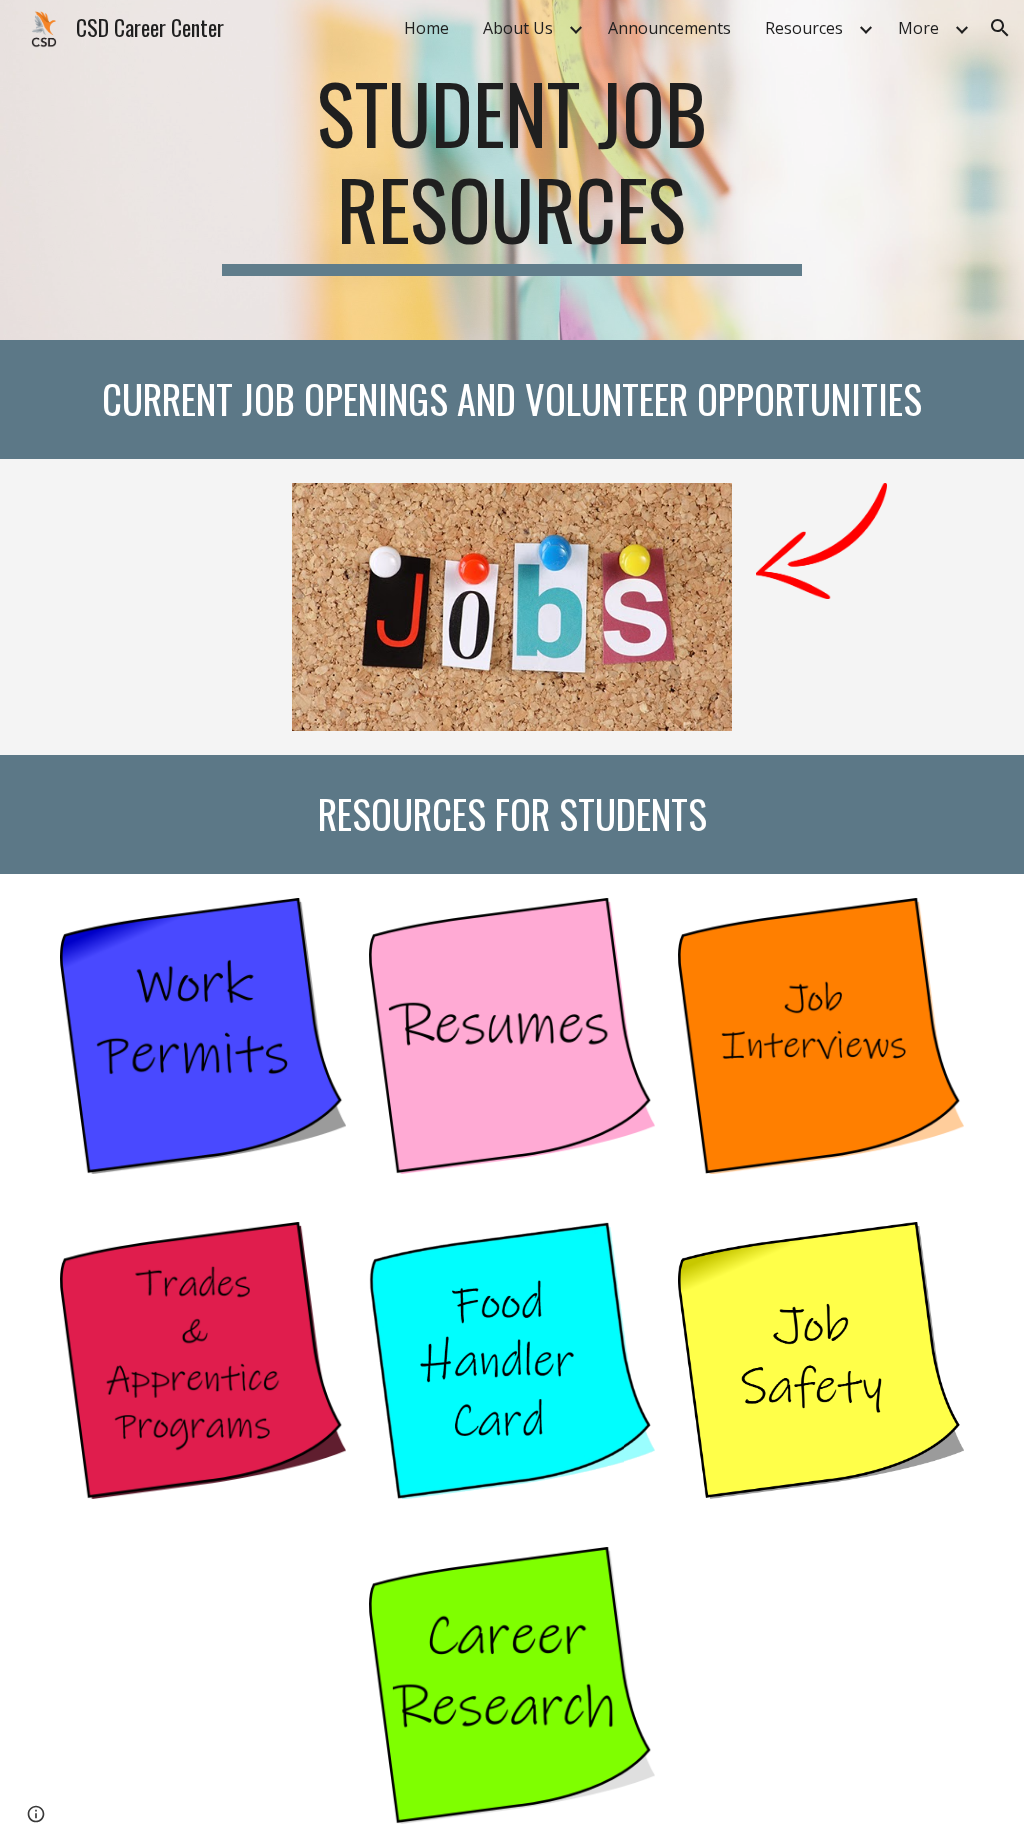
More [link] (918, 28)
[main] (511, 170)
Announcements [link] (669, 28)
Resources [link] (804, 28)
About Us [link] (518, 28)
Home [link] (426, 28)
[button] (1000, 28)
